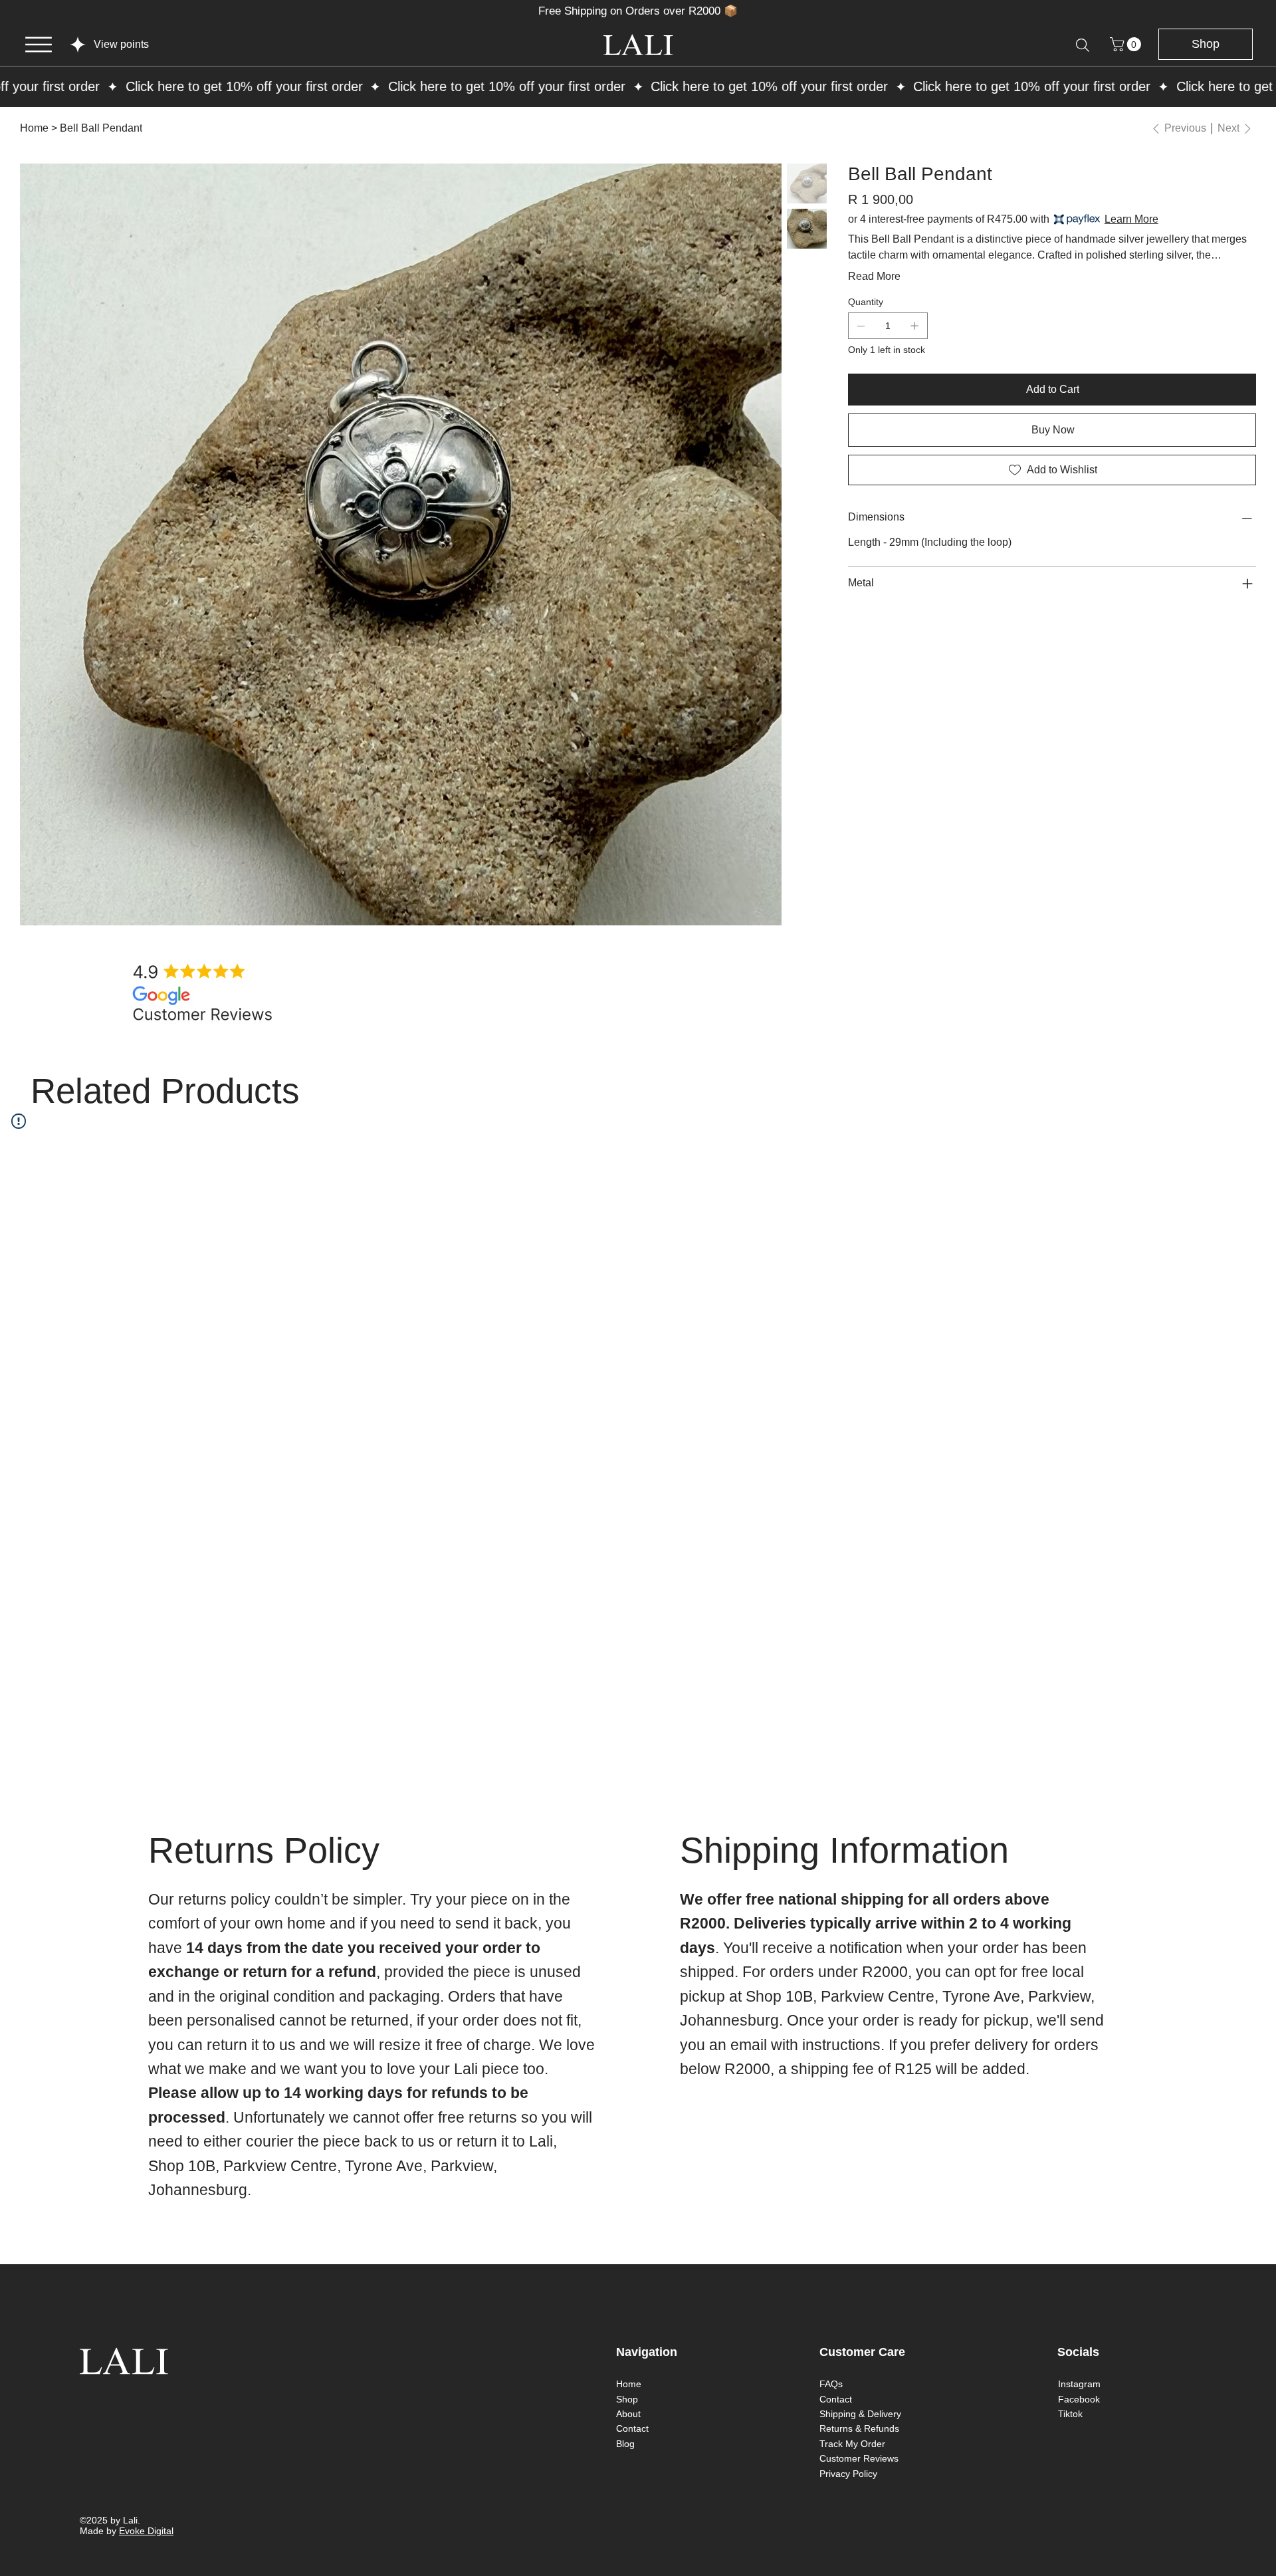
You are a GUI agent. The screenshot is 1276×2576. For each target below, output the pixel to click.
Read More (874, 276)
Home (629, 2384)
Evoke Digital (146, 2531)
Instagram (1079, 2384)
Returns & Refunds (859, 2428)
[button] (1127, 44)
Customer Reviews (859, 2458)
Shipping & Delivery (860, 2414)
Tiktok (1070, 2414)
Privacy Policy (848, 2474)
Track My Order (852, 2444)
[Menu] (39, 45)
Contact (632, 2428)
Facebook (1079, 2399)
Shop (627, 2399)
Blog (625, 2444)
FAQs (831, 2384)
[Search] (1083, 45)
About (628, 2414)
